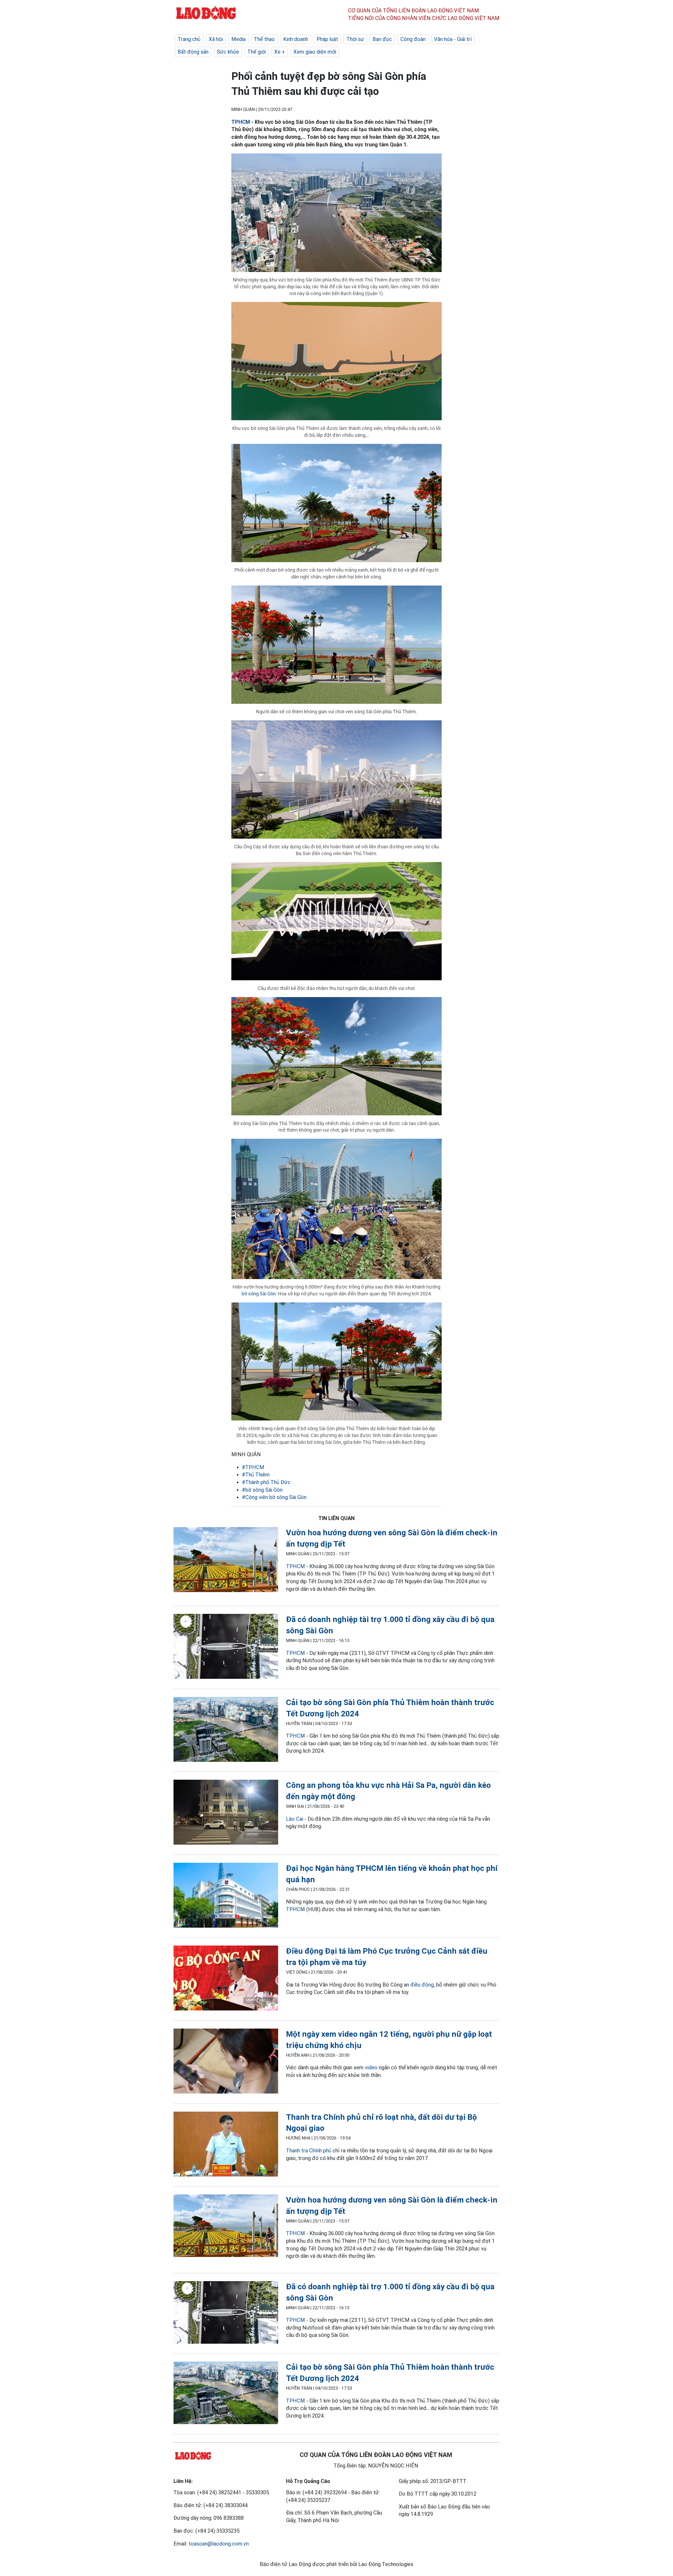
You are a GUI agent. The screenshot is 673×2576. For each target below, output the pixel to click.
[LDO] (226, 1561)
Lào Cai (295, 1819)
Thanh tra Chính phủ (309, 2151)
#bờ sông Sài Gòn (262, 1490)
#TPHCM (253, 1467)
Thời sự (355, 39)
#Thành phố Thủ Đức (266, 1482)
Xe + (280, 52)
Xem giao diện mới (315, 52)
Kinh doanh (296, 39)
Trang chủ (189, 39)
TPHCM (241, 122)
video (371, 2067)
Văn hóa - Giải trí (453, 39)
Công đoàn (413, 39)
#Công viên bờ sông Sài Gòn (274, 1497)
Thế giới (257, 52)
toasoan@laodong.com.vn (219, 2544)
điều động (422, 1985)
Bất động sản (193, 52)
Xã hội (216, 39)
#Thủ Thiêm (256, 1475)
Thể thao (264, 39)
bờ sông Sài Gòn (259, 1294)
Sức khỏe (228, 52)
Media (238, 39)
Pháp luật (327, 39)
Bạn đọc (382, 39)
